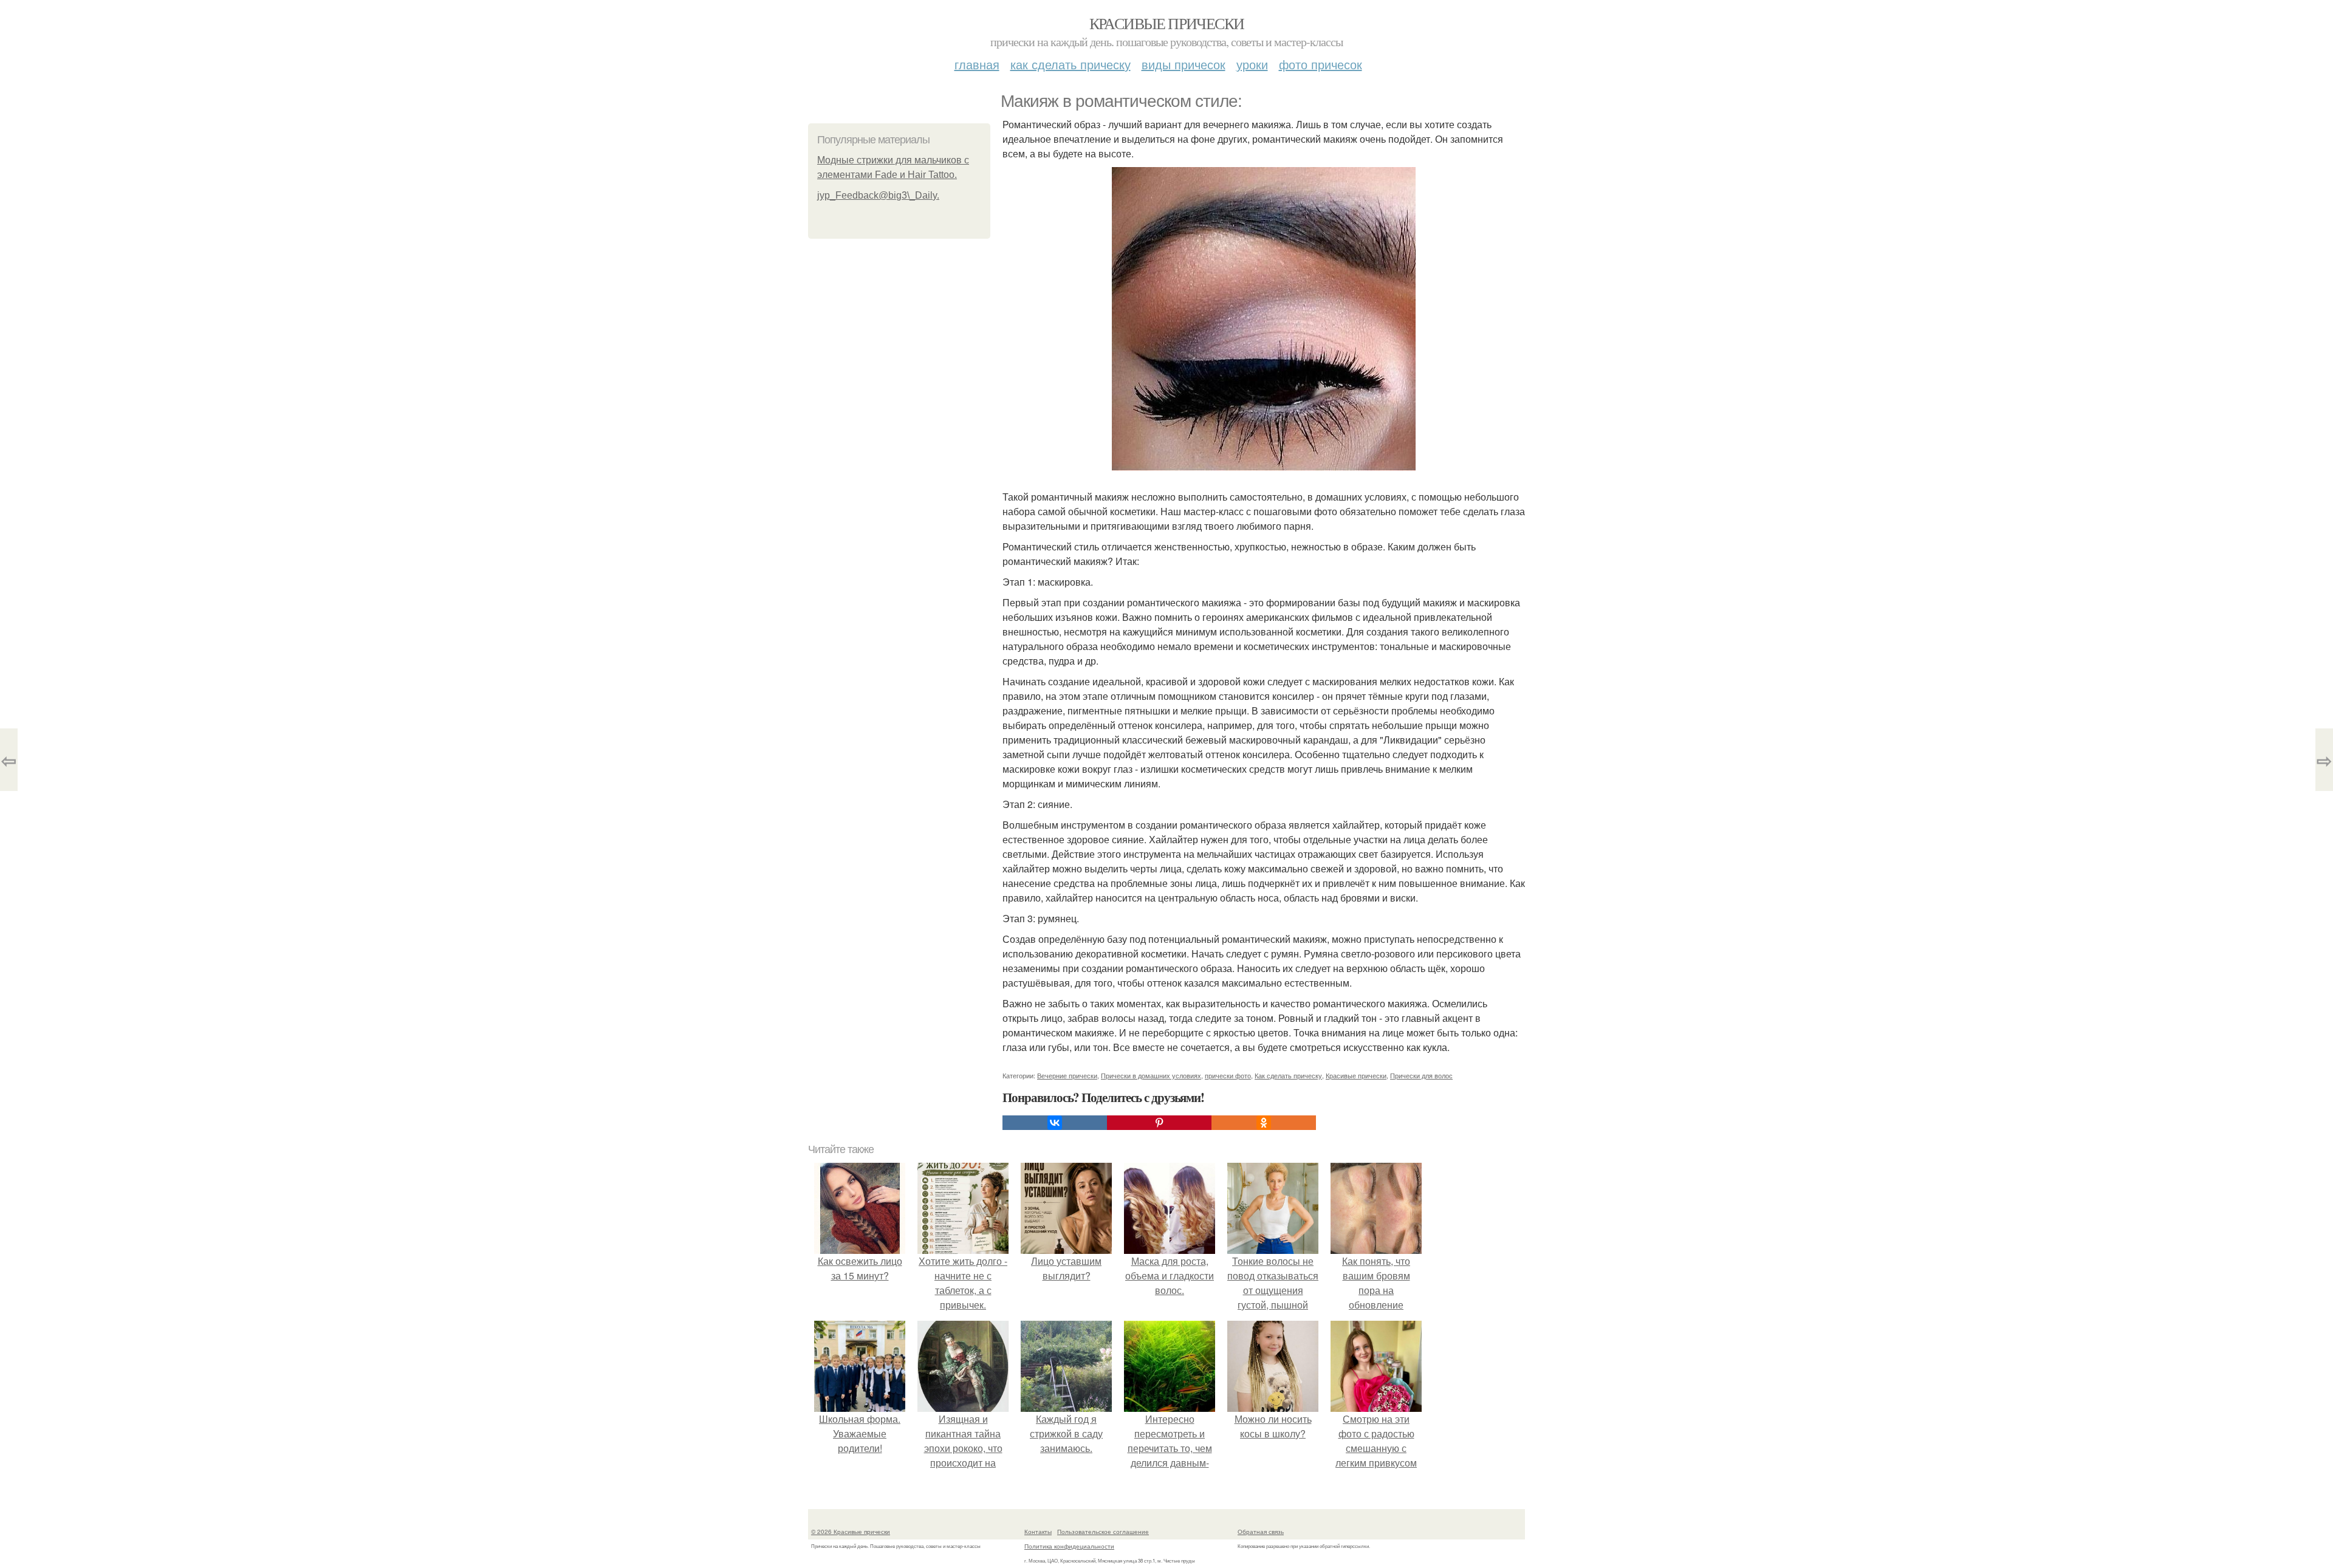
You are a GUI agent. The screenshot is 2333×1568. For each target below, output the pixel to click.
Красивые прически (1167, 23)
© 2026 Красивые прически (851, 1532)
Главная (977, 64)
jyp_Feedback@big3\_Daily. (878, 195)
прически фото (1228, 1075)
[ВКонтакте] (1055, 1123)
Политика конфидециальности (1069, 1546)
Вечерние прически (1067, 1075)
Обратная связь (1261, 1532)
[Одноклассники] (1264, 1123)
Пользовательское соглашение (1103, 1532)
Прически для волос (1421, 1075)
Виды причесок (1184, 64)
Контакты (1038, 1532)
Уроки (1252, 64)
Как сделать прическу (1071, 64)
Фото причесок (1321, 64)
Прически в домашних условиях (1151, 1075)
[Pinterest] (1159, 1123)
